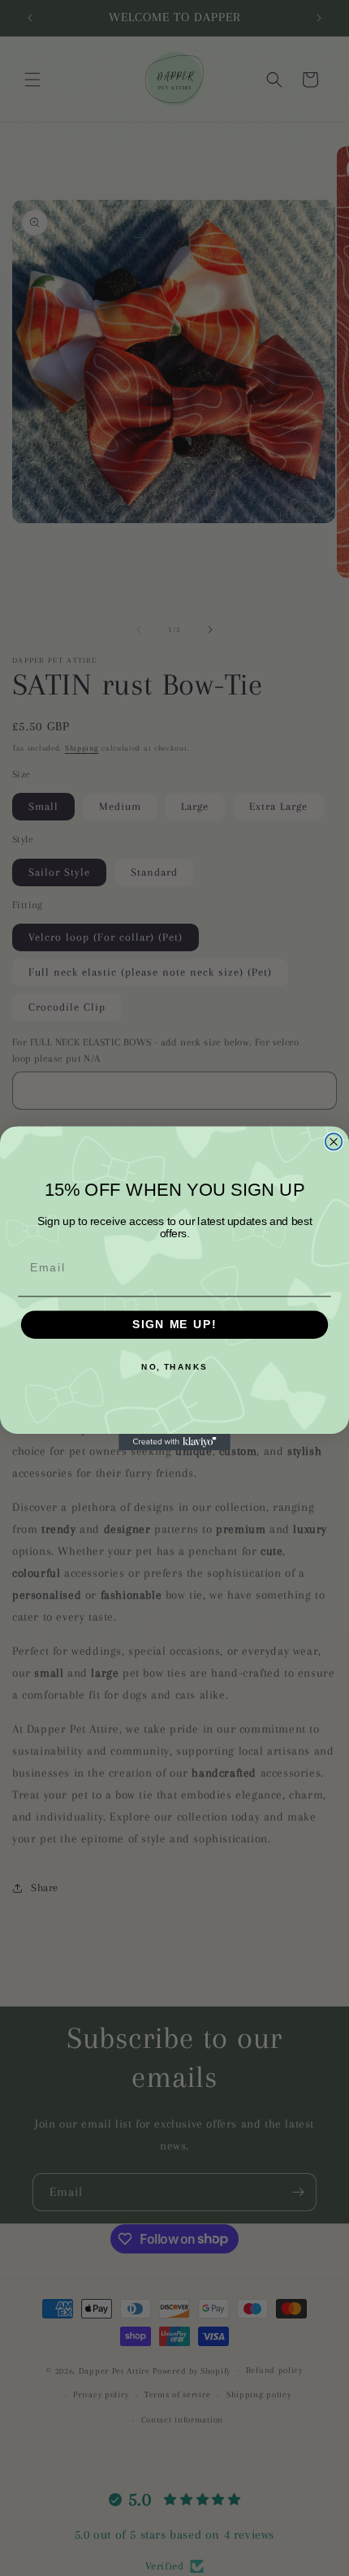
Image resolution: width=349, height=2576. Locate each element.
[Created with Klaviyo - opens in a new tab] (174, 1442)
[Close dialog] (334, 1142)
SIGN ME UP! (174, 1324)
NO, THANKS (174, 1366)
